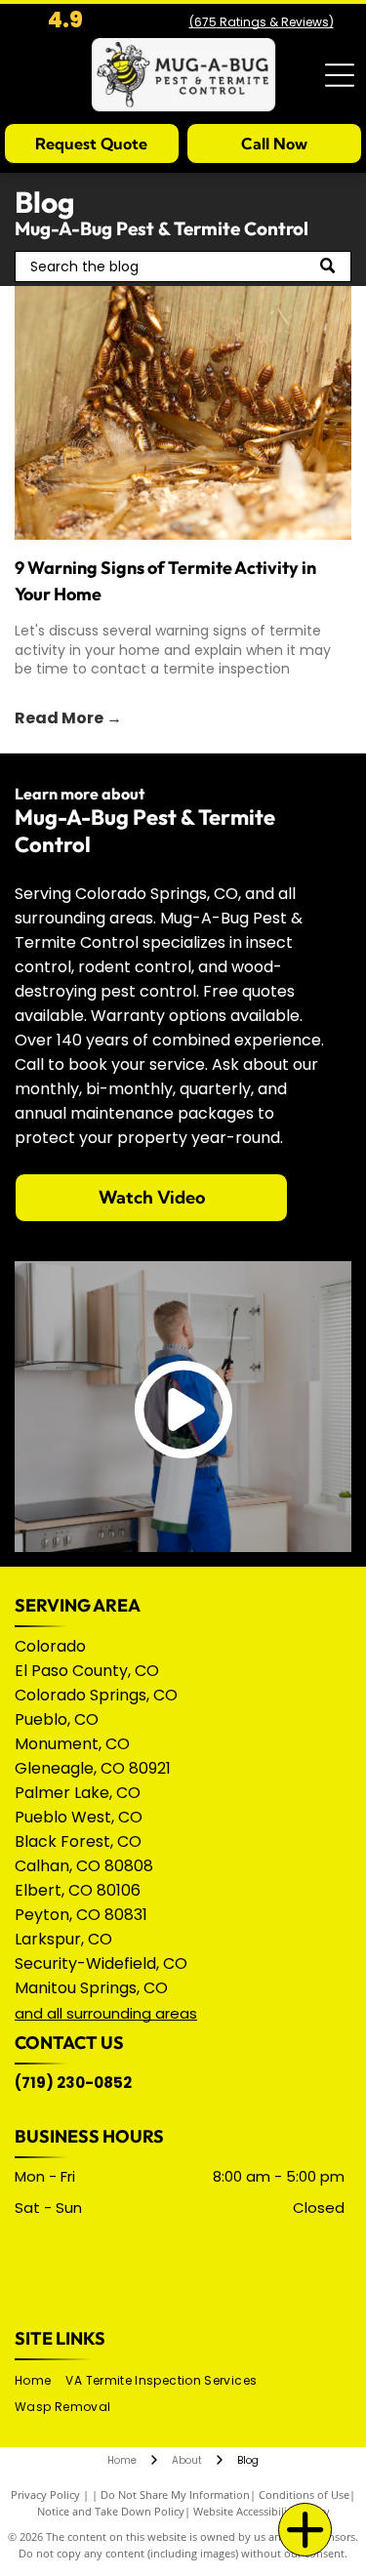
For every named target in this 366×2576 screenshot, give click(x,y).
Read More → (68, 718)
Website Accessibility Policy (262, 2511)
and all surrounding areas (106, 2013)
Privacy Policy (45, 2494)
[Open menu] (340, 75)
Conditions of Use (304, 2494)
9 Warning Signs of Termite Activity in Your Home (165, 581)
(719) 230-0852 (73, 2083)
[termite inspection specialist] (183, 413)
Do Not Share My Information (175, 2494)
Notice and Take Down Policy (111, 2511)
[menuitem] (40, 2381)
